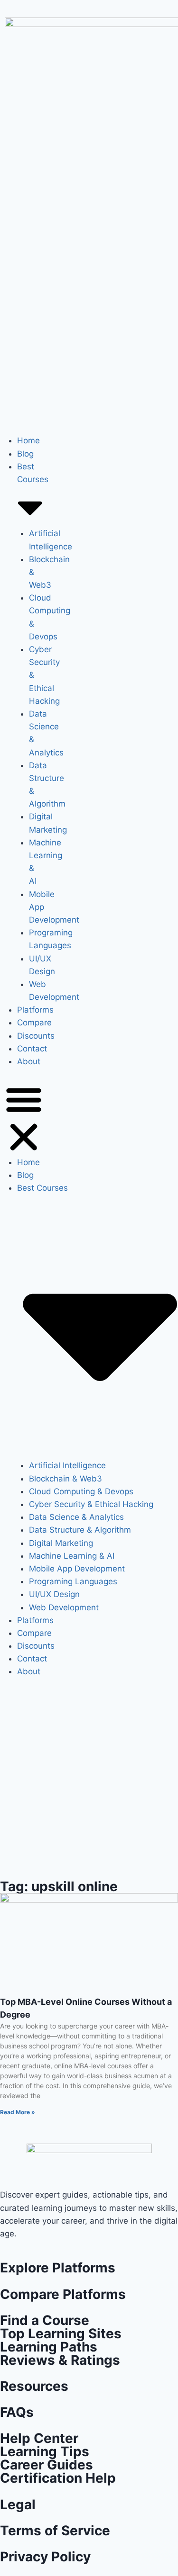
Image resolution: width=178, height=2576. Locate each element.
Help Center (39, 2438)
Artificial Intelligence (67, 1465)
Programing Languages (73, 1581)
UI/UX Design (54, 1594)
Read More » (18, 2112)
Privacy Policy (45, 2557)
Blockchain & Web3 (66, 1479)
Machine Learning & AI (72, 1556)
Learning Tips (45, 2451)
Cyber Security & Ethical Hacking (91, 1504)
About (29, 1061)
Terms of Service (55, 2531)
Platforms (35, 1010)
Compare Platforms (63, 2294)
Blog (25, 454)
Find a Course (45, 2320)
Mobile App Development (77, 1569)
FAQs (17, 2412)
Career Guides (47, 2465)
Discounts (36, 1036)
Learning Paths (49, 2347)
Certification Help (58, 2478)
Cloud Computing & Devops (81, 1491)
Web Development (64, 1607)
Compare (34, 1023)
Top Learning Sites (61, 2334)
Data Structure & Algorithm (80, 1530)
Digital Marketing (61, 1543)
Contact (32, 1049)
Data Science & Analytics (76, 1517)
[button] (24, 1118)
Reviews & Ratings (60, 2360)
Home (28, 440)
